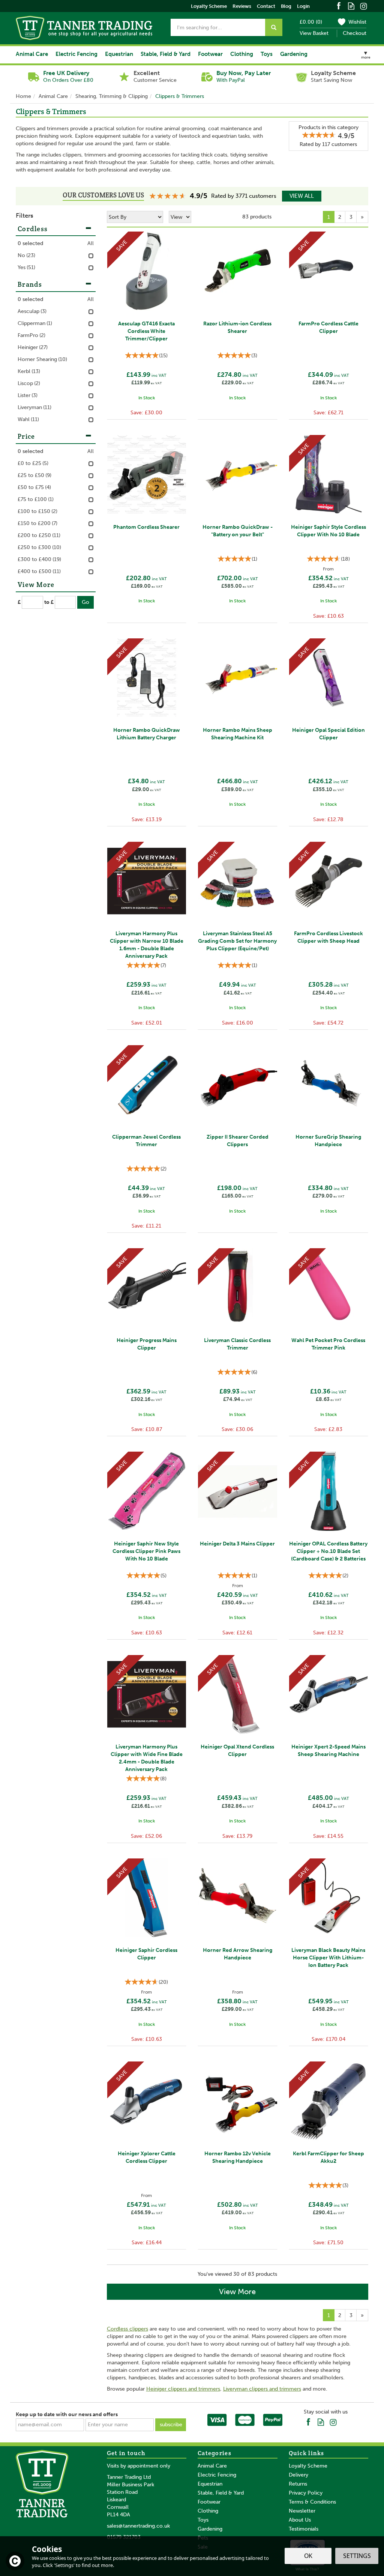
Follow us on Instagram (364, 5)
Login (303, 6)
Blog (286, 6)
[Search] (274, 27)
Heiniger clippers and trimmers (183, 2389)
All (91, 243)
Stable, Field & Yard (221, 2493)
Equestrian (210, 2484)
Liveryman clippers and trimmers (262, 2389)
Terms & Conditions (312, 2502)
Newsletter (302, 2511)
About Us (300, 2520)
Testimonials (304, 2529)
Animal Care (212, 2466)
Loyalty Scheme (308, 2466)
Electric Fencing (217, 2475)
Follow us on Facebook (339, 5)
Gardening (210, 2529)
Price (26, 436)
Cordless (33, 229)
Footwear (209, 2502)
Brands (30, 284)
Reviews (242, 6)
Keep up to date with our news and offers (67, 2414)
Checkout (355, 33)
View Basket (314, 33)
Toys (203, 2520)
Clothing (208, 2511)
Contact (266, 6)
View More (237, 2292)
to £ (49, 602)
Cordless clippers (127, 2329)
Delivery (298, 2475)
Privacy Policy (306, 2493)
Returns (298, 2484)
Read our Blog (351, 5)
